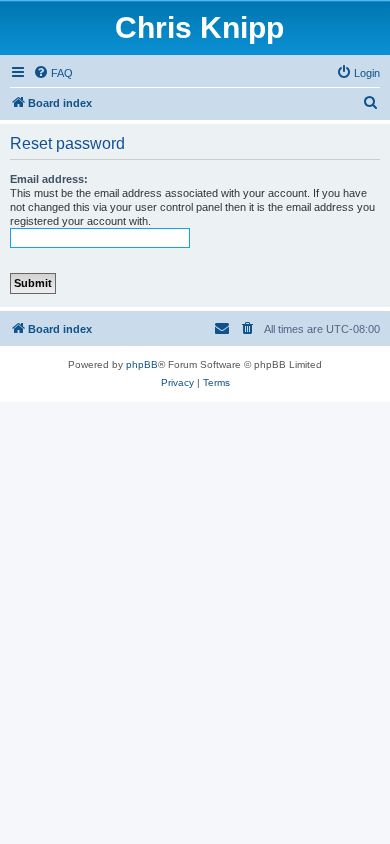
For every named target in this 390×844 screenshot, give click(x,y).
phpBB (142, 364)
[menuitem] (53, 73)
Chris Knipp (199, 27)
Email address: (49, 179)
